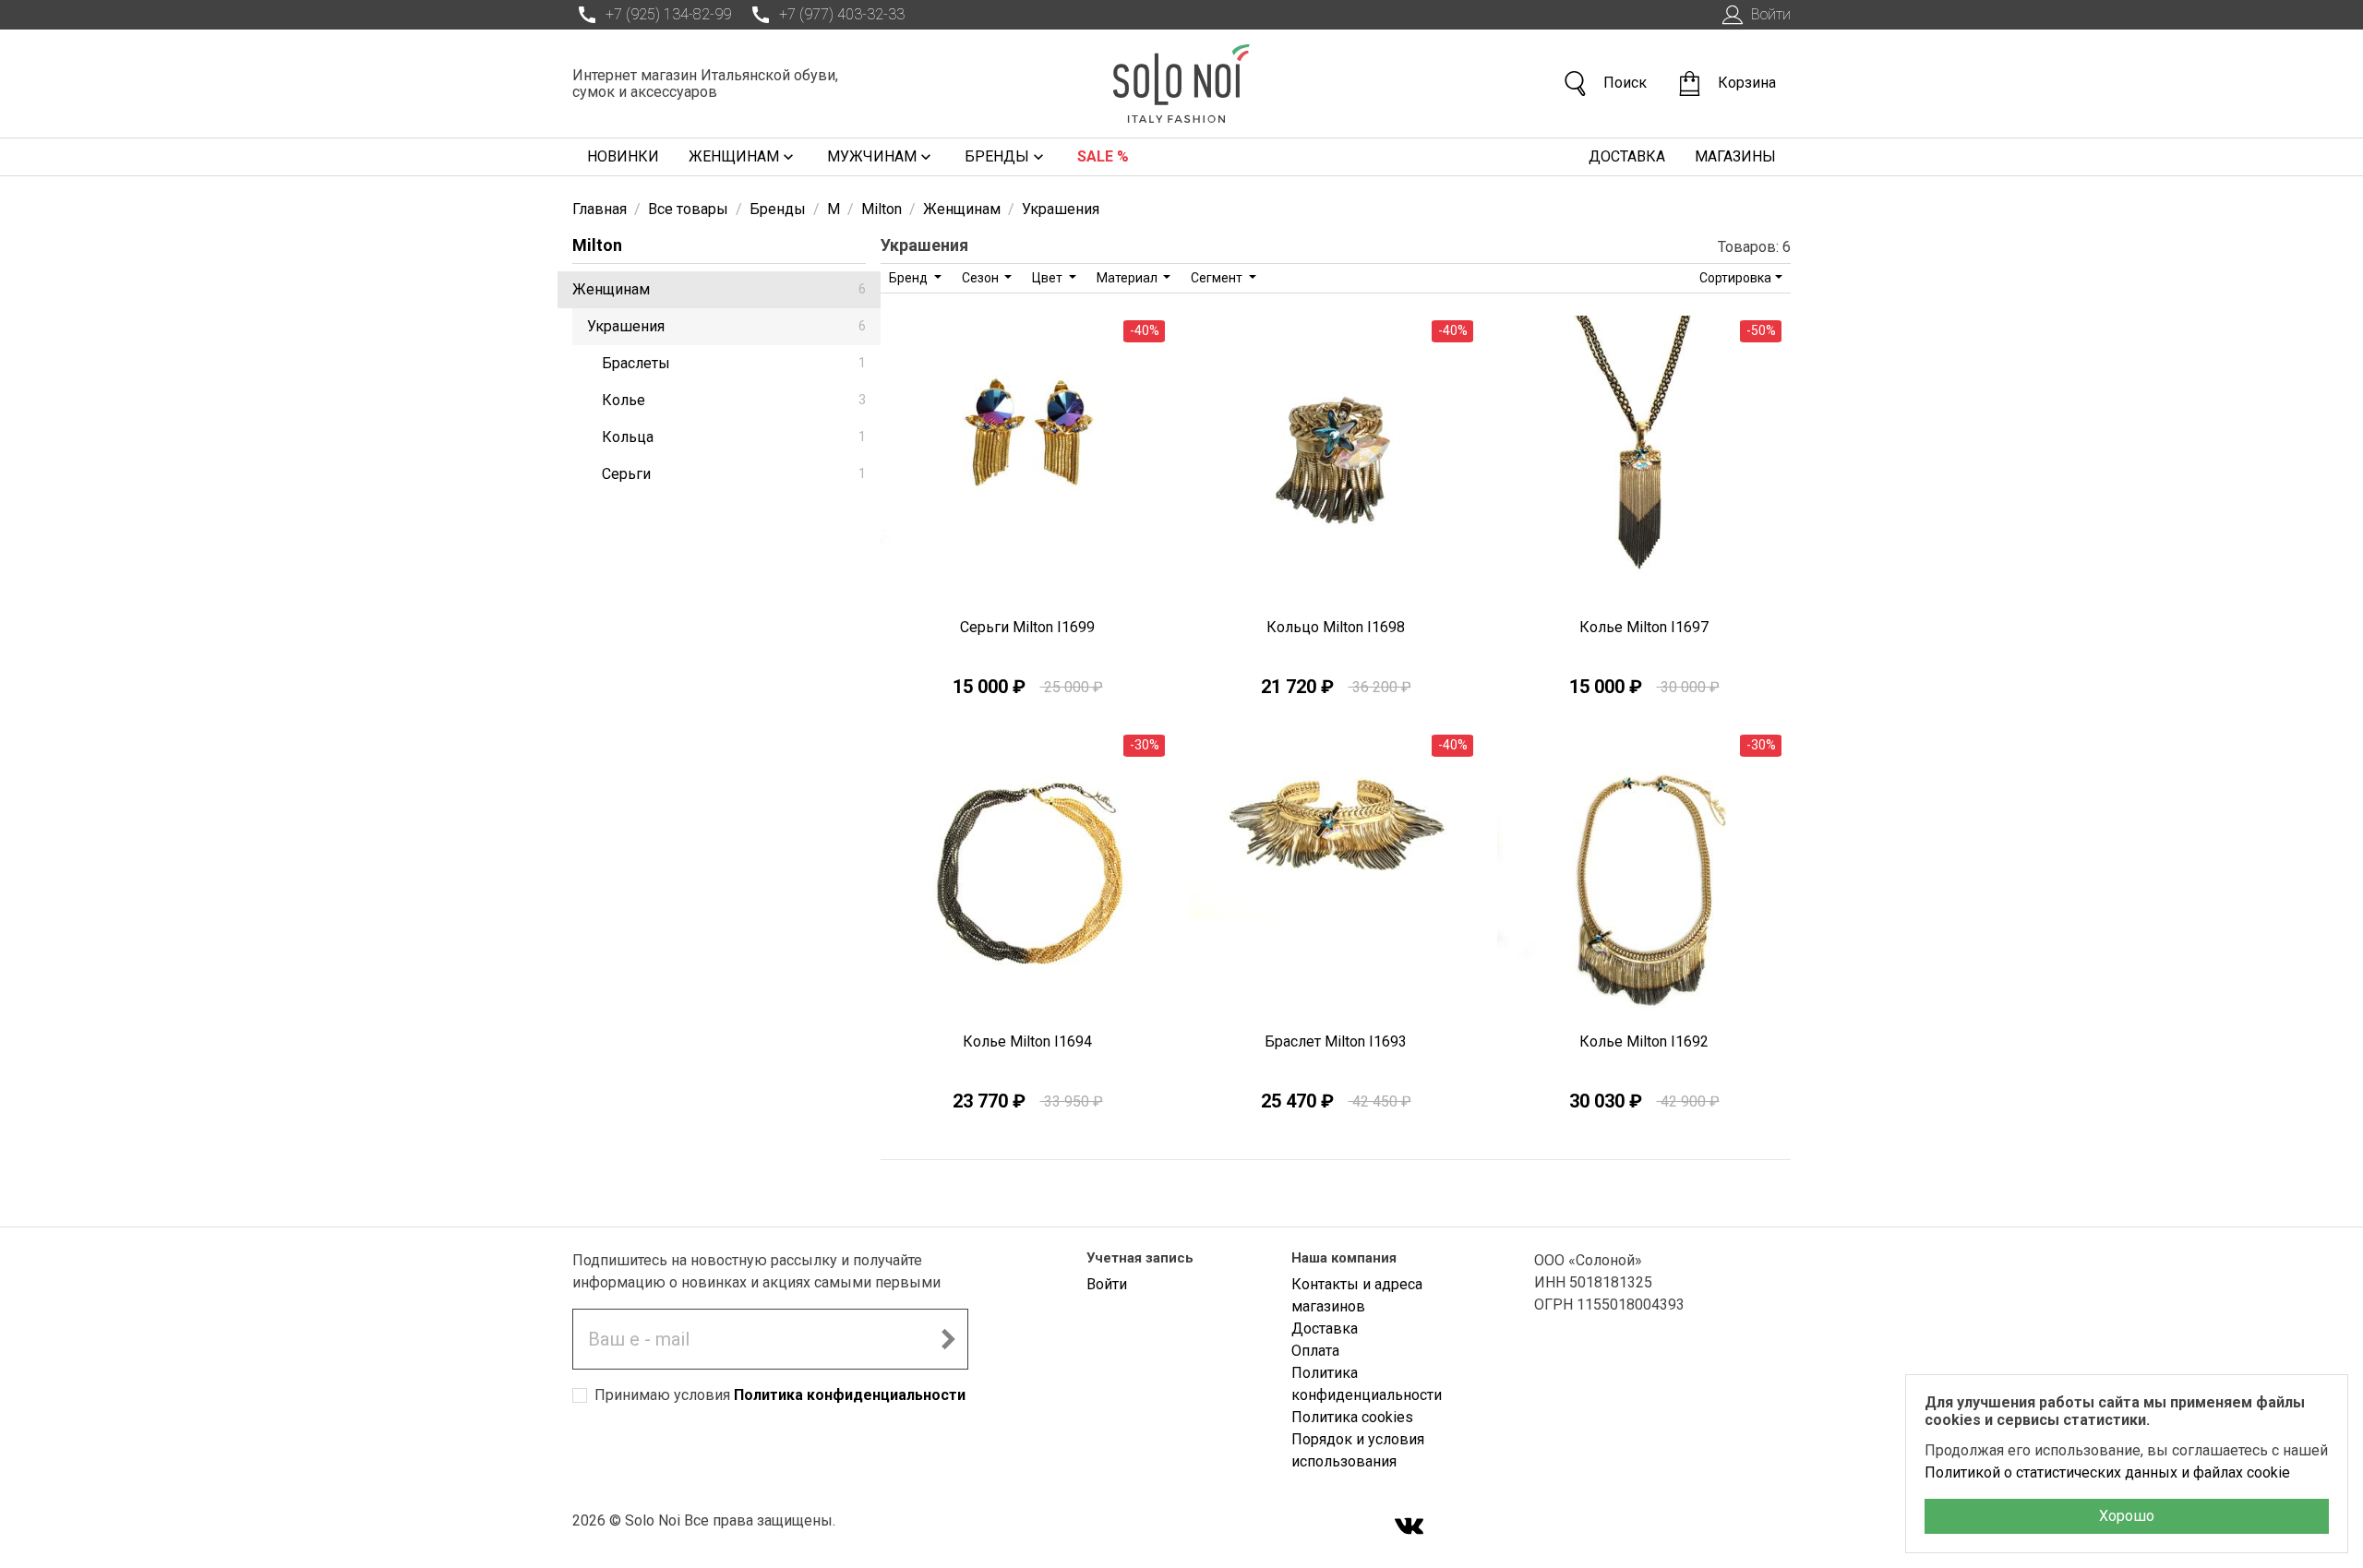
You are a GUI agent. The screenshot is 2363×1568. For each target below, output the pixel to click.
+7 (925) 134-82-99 (668, 14)
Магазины (1735, 156)
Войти (1771, 14)
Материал (1128, 278)
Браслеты (734, 363)
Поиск (1625, 83)
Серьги (734, 474)
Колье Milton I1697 (1644, 627)
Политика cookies (1352, 1417)
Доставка (1627, 156)
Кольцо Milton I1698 (1336, 627)
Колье (734, 400)
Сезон (982, 278)
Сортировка (1735, 278)
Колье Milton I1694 (1027, 1041)
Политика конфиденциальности (850, 1395)
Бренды (997, 156)
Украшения (726, 326)
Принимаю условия (780, 1395)
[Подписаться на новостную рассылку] (948, 1339)
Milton (597, 245)
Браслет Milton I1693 (1336, 1041)
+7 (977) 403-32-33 (842, 14)
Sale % (1103, 156)
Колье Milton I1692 (1644, 1041)
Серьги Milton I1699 (1027, 627)
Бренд (910, 278)
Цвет (1049, 278)
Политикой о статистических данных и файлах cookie (2107, 1472)
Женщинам (734, 156)
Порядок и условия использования (1358, 1450)
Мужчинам (872, 156)
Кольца (734, 437)
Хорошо (2127, 1516)
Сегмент (1218, 278)
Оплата (1315, 1351)
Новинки (623, 156)
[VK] (1409, 1528)
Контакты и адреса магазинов (1357, 1295)
